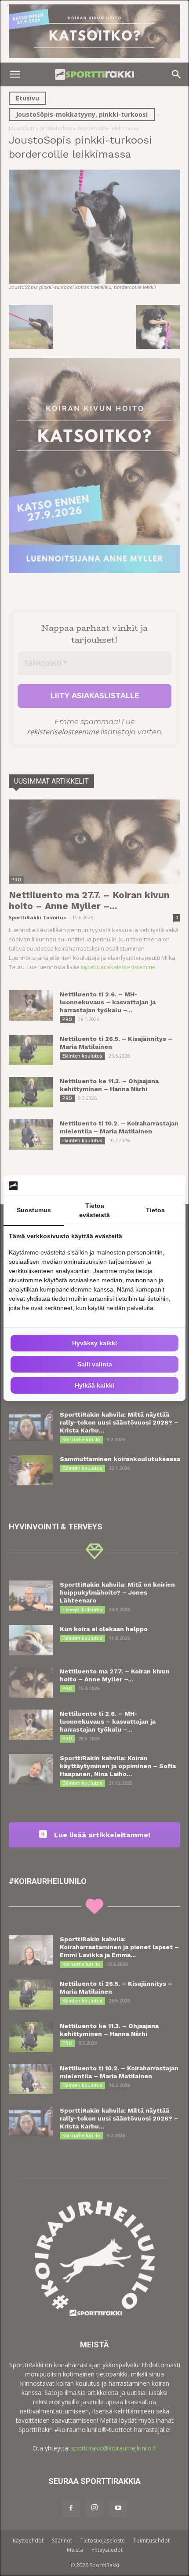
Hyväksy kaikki (94, 1343)
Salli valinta (95, 1364)
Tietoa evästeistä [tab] (94, 1210)
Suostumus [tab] (34, 1210)
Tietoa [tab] (155, 1210)
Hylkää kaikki (94, 1385)
